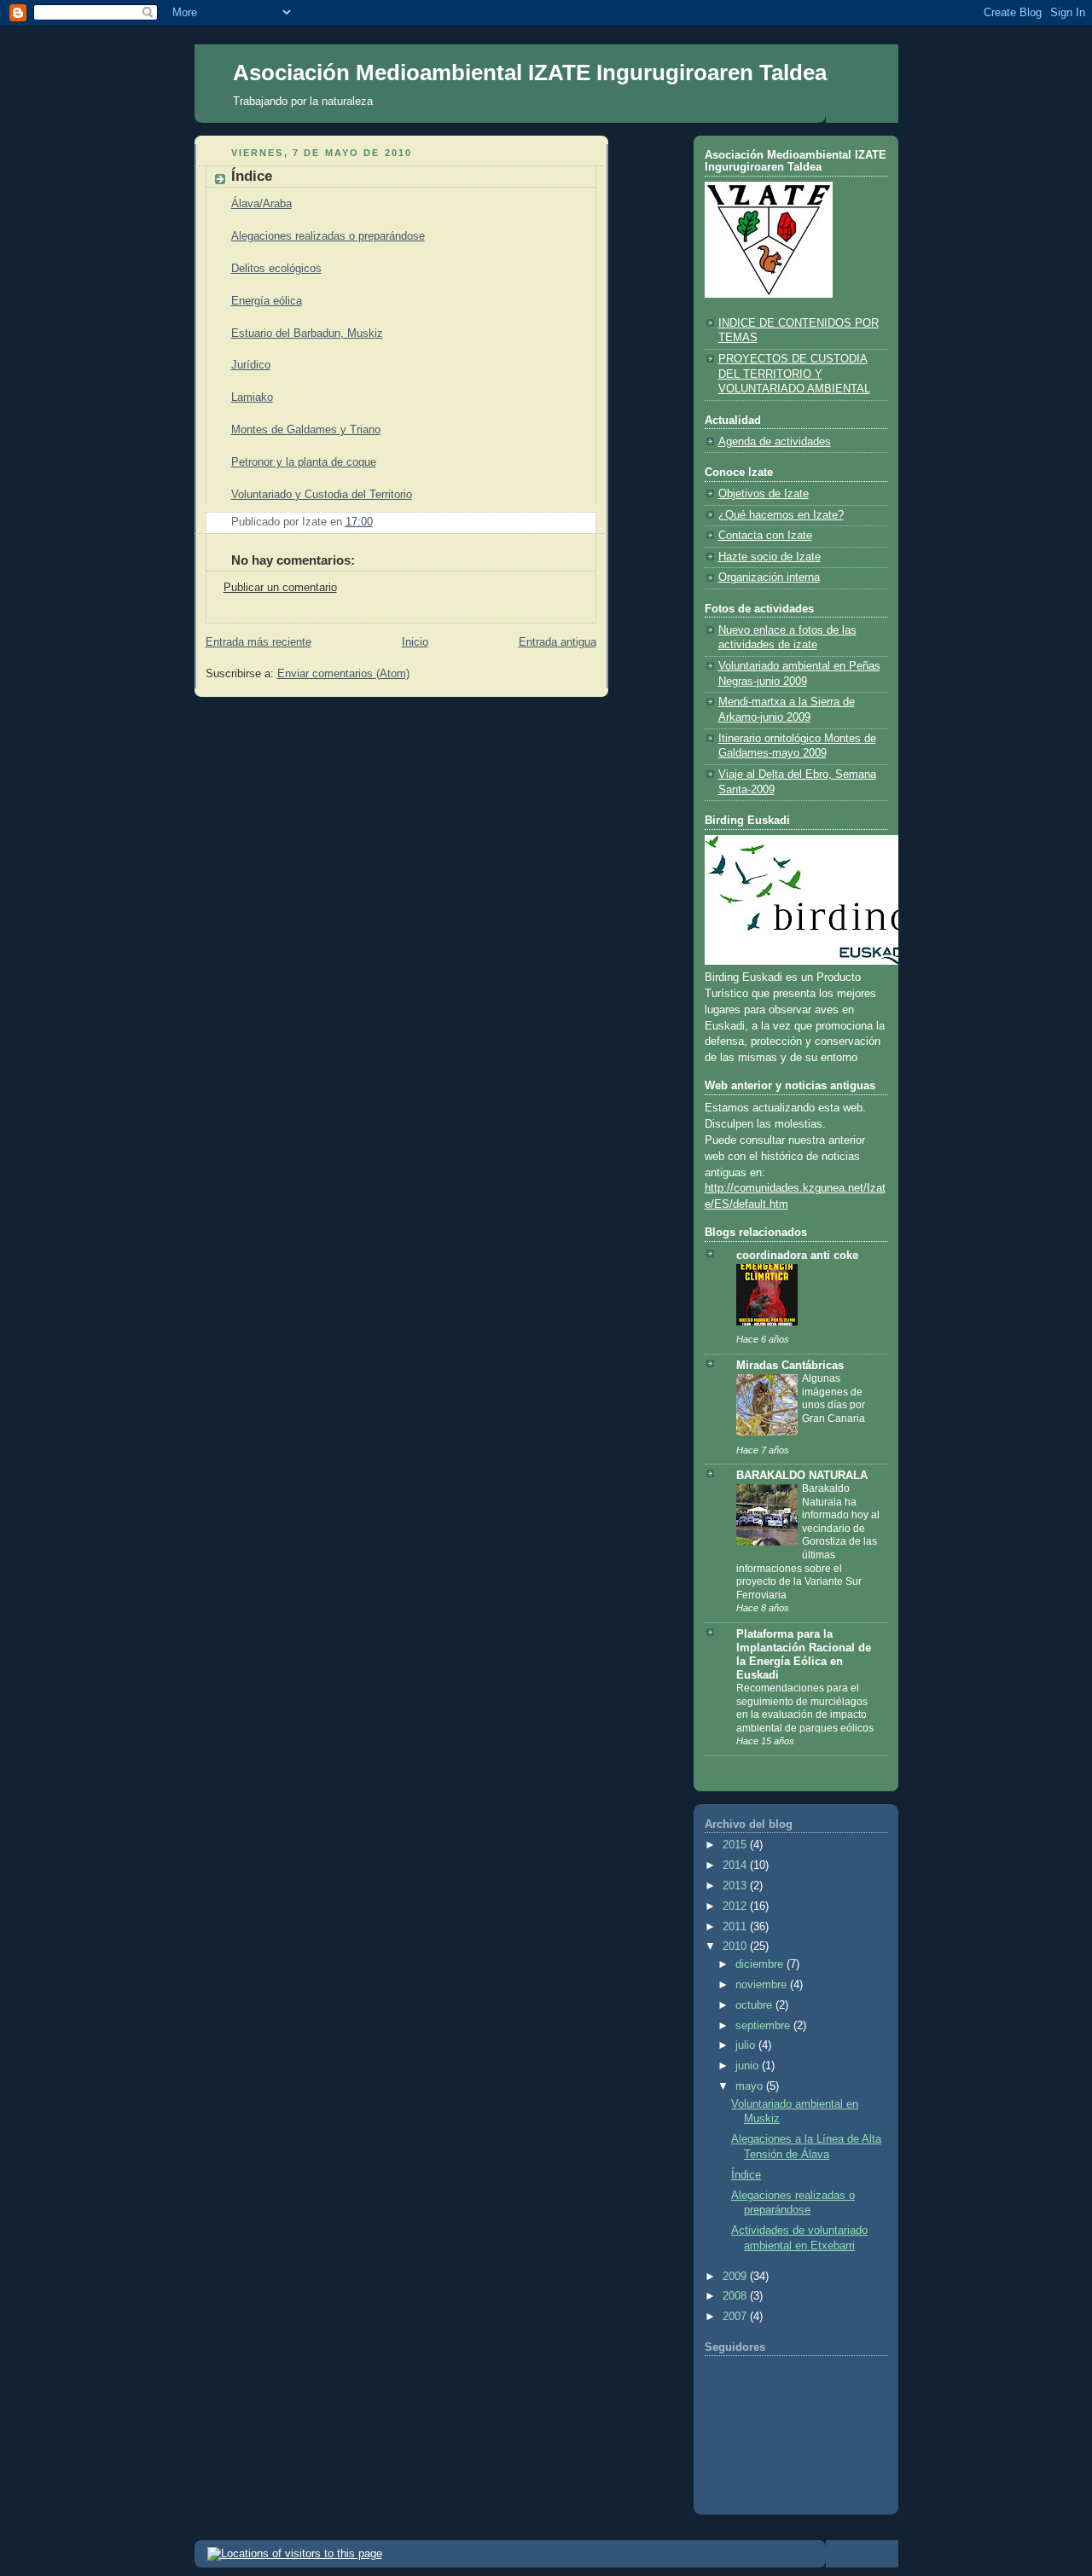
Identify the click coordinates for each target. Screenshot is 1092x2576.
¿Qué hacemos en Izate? (781, 515)
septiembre (764, 2026)
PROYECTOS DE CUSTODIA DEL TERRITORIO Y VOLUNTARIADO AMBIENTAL (794, 374)
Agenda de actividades (775, 442)
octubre (755, 2005)
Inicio (415, 642)
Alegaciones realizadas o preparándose (328, 236)
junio (749, 2066)
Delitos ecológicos (276, 269)
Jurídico (251, 365)
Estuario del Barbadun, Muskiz (307, 334)
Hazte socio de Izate (770, 557)
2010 (736, 1947)
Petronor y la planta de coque (304, 462)
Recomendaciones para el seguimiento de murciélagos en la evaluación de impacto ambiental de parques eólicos (805, 1708)
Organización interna (769, 577)
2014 (736, 1865)
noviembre (763, 1985)
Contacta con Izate (765, 536)
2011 (736, 1927)
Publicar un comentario (280, 588)
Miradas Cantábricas (790, 1366)
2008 (736, 2296)
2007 (736, 2317)
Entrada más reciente (258, 642)
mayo (751, 2086)
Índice (746, 2175)
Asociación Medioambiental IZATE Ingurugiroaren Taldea (530, 73)
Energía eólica (267, 301)
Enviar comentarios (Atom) (343, 674)
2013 (736, 1886)
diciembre (761, 1964)
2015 (736, 1845)
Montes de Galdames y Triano (306, 430)
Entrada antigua (558, 642)
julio (747, 2045)
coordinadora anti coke (797, 1256)
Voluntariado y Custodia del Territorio (322, 495)
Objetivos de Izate (764, 494)
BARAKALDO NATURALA (802, 1476)
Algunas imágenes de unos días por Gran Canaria (834, 1398)
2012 (736, 1906)
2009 (736, 2277)
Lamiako (252, 397)
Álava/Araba (261, 204)
